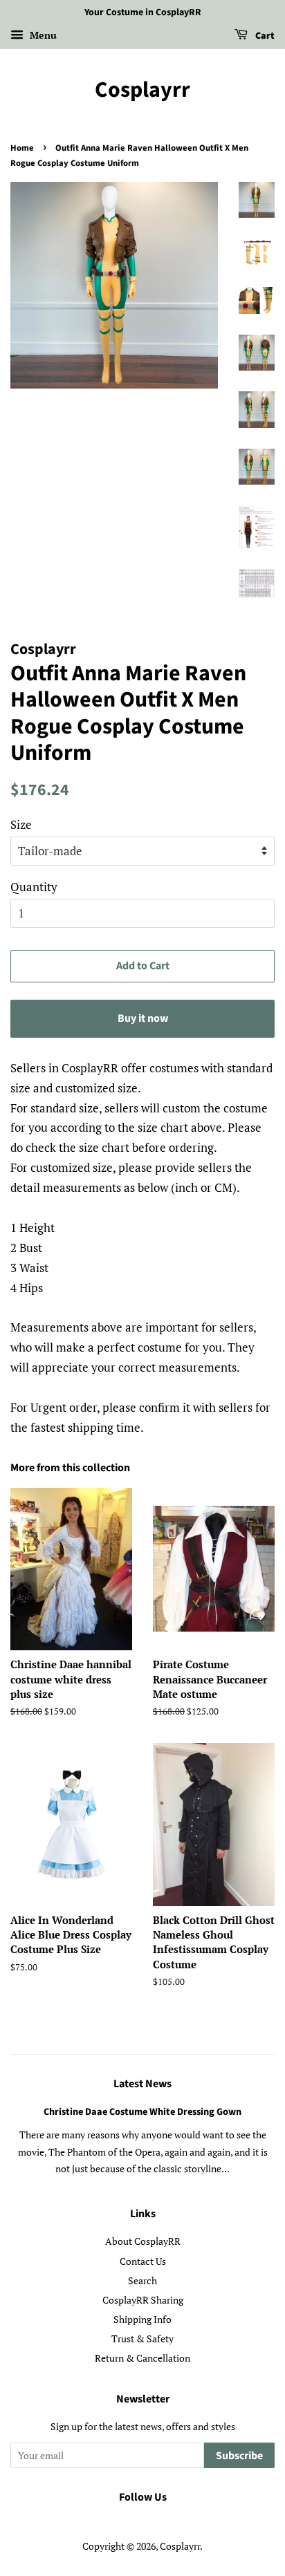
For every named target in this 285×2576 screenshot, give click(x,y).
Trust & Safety (142, 2339)
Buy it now (143, 1018)
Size (21, 824)
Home (22, 148)
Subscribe (239, 2456)
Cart (264, 36)
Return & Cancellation (142, 2358)
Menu (42, 35)
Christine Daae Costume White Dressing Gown (142, 2112)
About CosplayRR (143, 2241)
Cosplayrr (142, 90)
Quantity (34, 887)
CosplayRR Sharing (143, 2300)
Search (142, 2280)
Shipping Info (142, 2319)
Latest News (142, 2084)
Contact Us (143, 2261)
